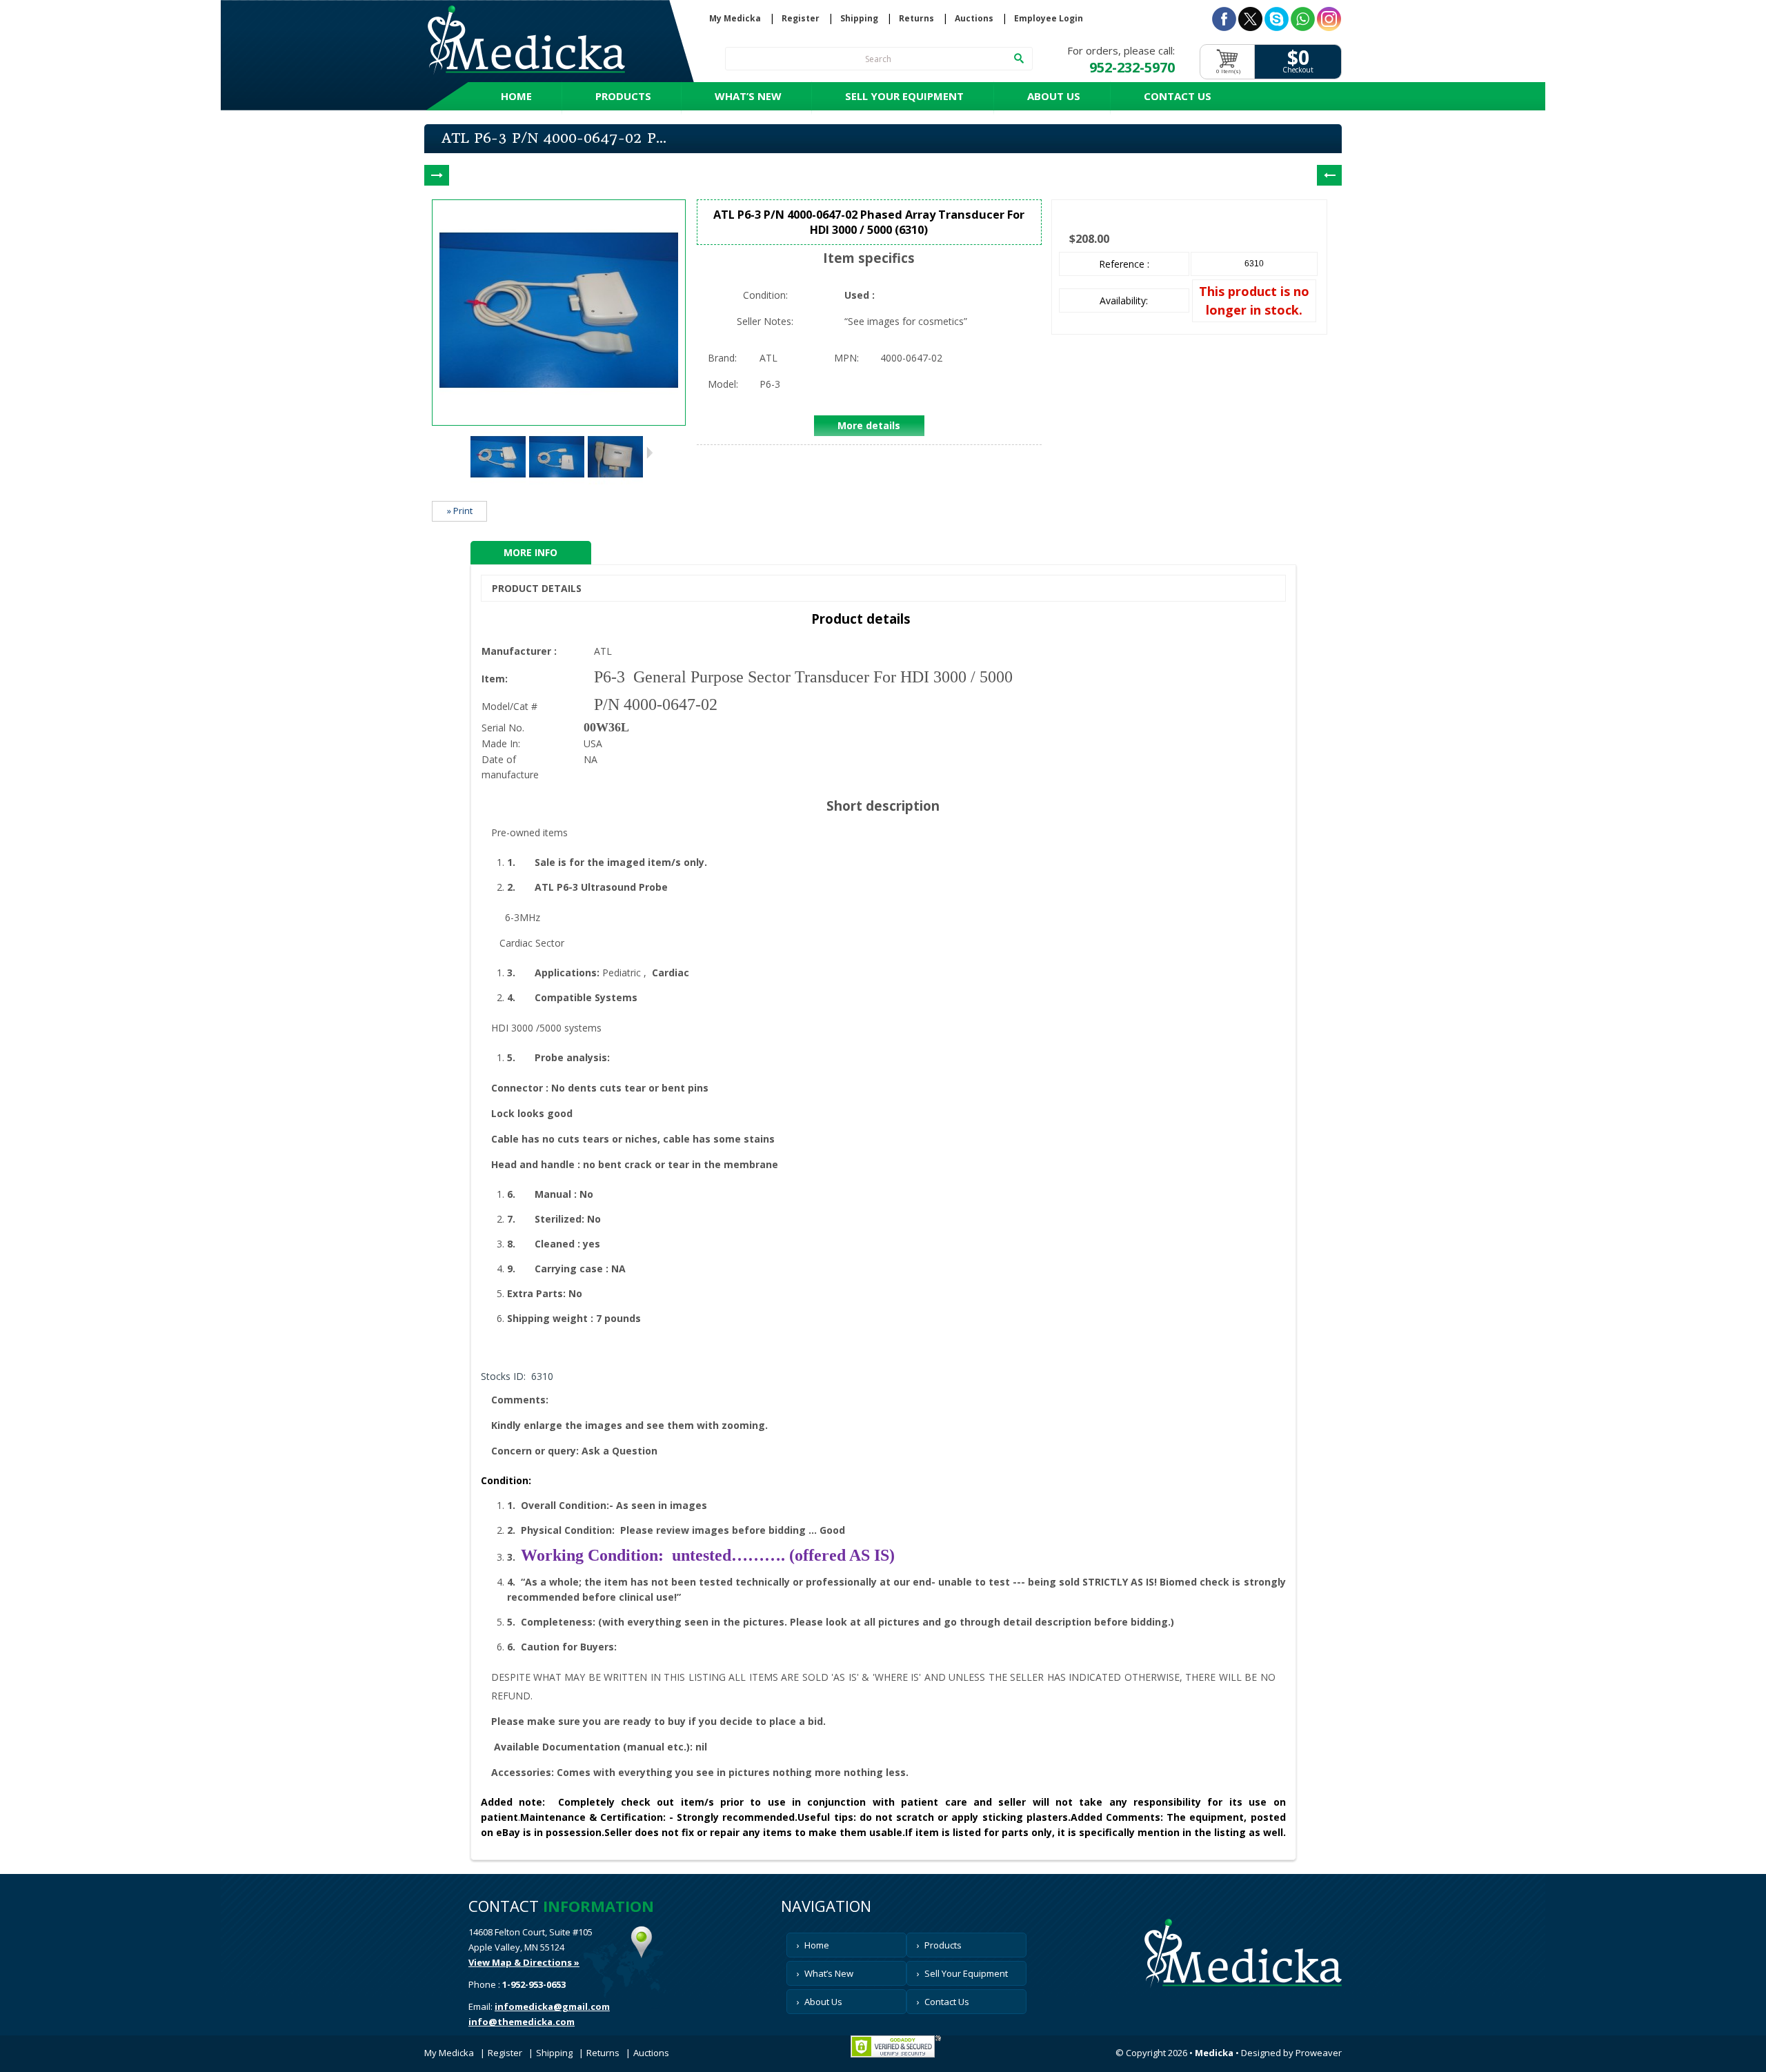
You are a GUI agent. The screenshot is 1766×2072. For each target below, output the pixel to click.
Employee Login (1049, 19)
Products (623, 96)
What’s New (748, 96)
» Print (460, 511)
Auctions (974, 19)
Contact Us (1178, 96)
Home (516, 96)
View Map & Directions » (524, 1962)
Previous (462, 453)
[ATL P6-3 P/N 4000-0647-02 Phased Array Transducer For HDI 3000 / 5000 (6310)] (498, 481)
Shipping (859, 19)
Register (801, 19)
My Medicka (735, 19)
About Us (1054, 96)
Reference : (1124, 264)
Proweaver (1319, 2053)
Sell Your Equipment (904, 96)
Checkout (1298, 70)
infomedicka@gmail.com (552, 2006)
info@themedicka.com (522, 2022)
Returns (916, 19)
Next (649, 453)
